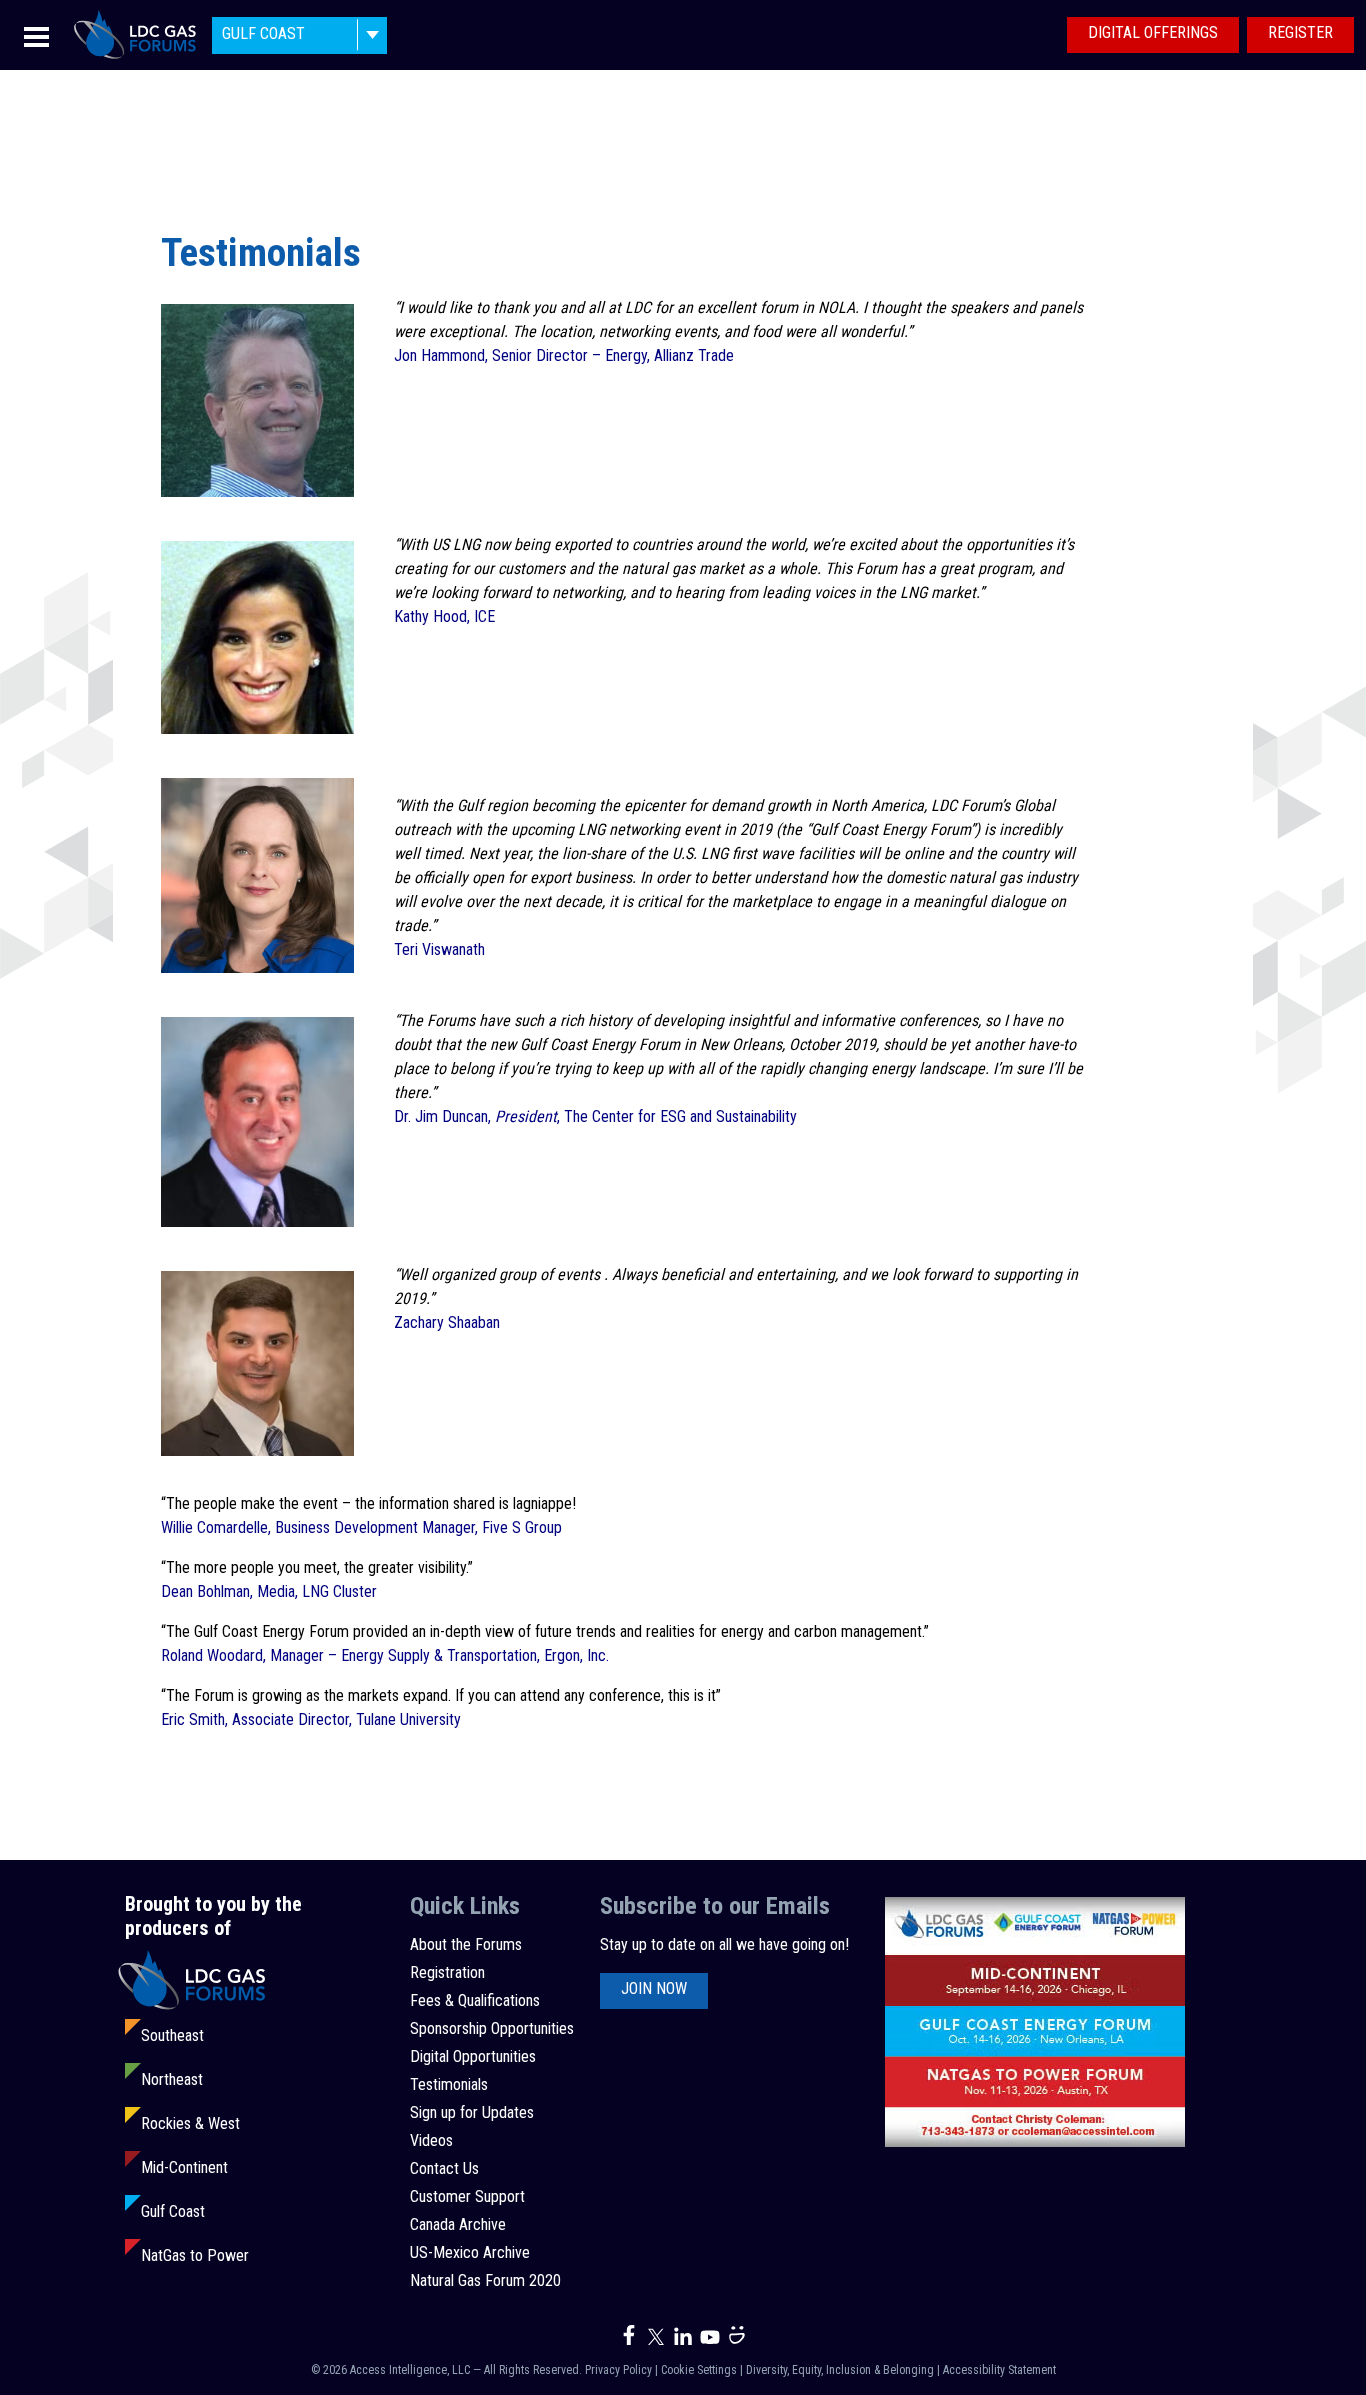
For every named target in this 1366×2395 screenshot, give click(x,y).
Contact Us (444, 2168)
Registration (447, 1972)
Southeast (172, 2035)
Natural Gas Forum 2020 (485, 2280)
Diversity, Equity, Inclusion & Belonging (840, 2370)
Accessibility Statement (999, 2370)
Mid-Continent (184, 2167)
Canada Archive (458, 2224)
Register (1300, 32)
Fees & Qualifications (475, 2000)
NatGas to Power (195, 2255)
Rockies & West (190, 2123)
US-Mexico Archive (470, 2252)
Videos (431, 2140)
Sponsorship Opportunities (492, 2028)
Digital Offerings (1153, 32)
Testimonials (449, 2084)
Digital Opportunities (473, 2056)
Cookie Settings (699, 2370)
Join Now (654, 1988)
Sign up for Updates (472, 2112)
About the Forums (466, 1944)
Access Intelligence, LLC (410, 2370)
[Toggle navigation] (36, 35)
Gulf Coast (173, 2211)
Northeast (172, 2079)
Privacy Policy (618, 2370)
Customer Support (467, 2196)
